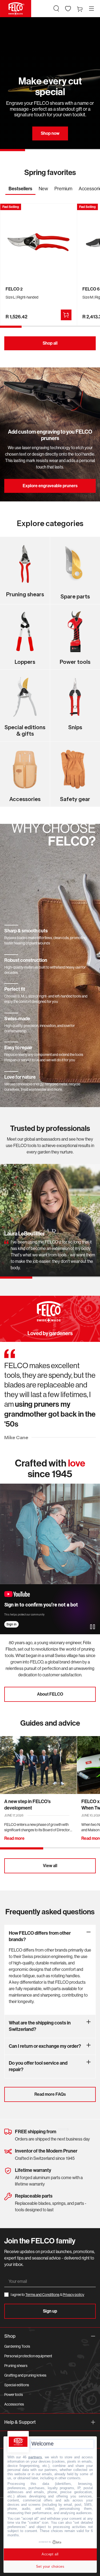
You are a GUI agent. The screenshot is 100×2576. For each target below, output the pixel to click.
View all (50, 1866)
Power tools (14, 2395)
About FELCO (50, 1694)
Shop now (50, 133)
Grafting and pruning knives (25, 2375)
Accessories (14, 2404)
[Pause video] (93, 1627)
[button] (56, 9)
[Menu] (91, 9)
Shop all (50, 343)
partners (35, 2457)
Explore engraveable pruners (50, 486)
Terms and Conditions (42, 2295)
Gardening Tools (17, 2346)
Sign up (50, 2311)
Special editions (17, 2385)
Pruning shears (16, 2366)
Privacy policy (73, 2295)
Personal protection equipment (28, 2356)
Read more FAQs (50, 2094)
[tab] (20, 190)
